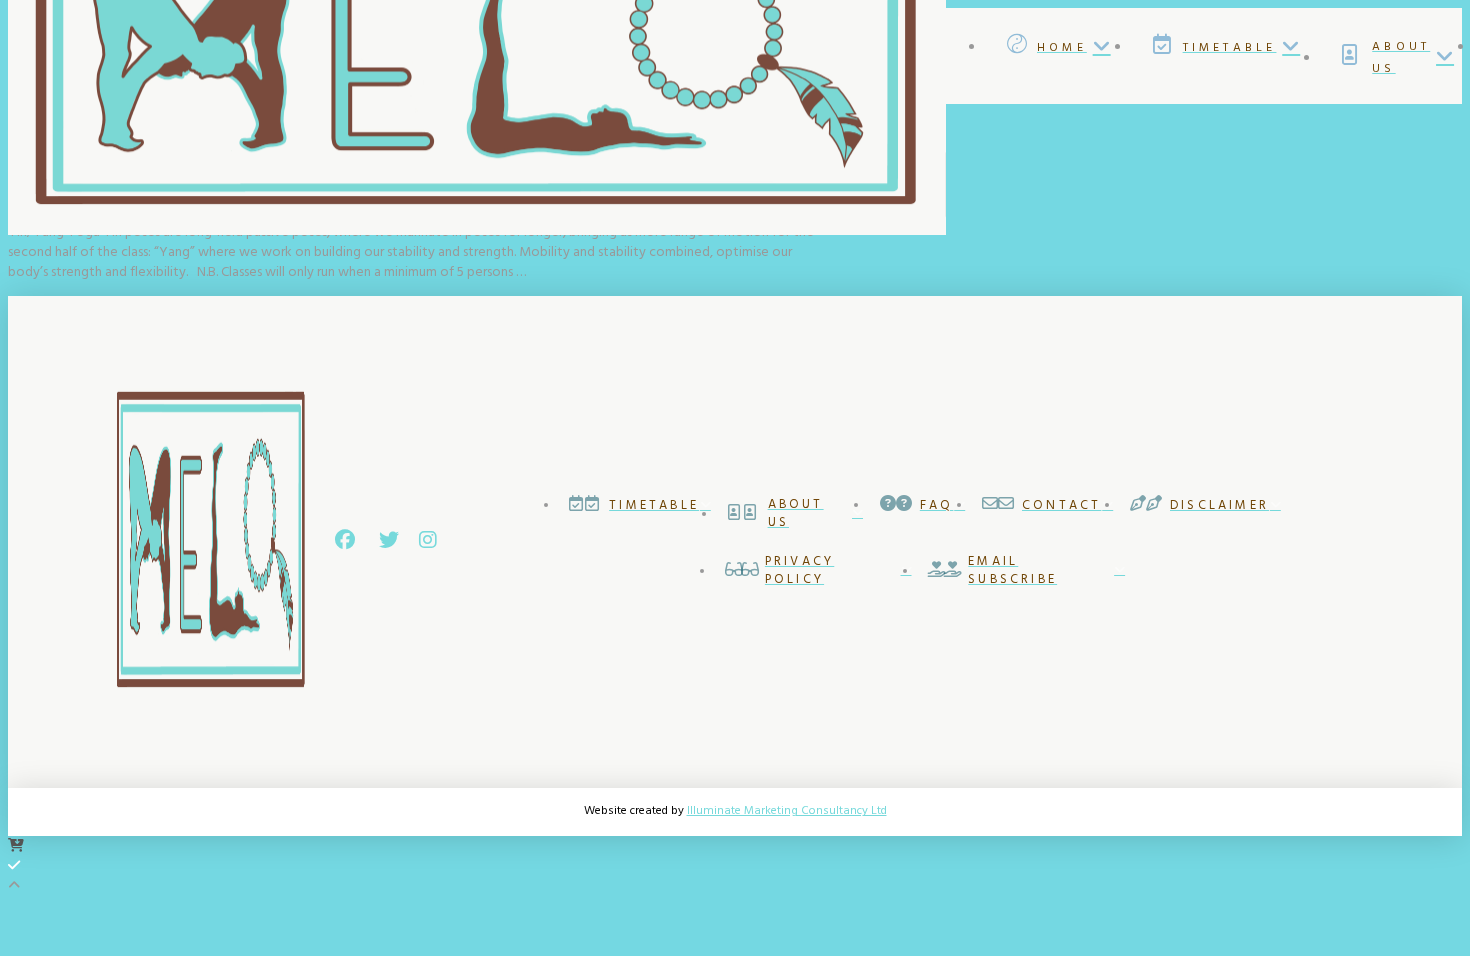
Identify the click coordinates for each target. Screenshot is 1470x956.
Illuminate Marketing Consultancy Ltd (787, 810)
